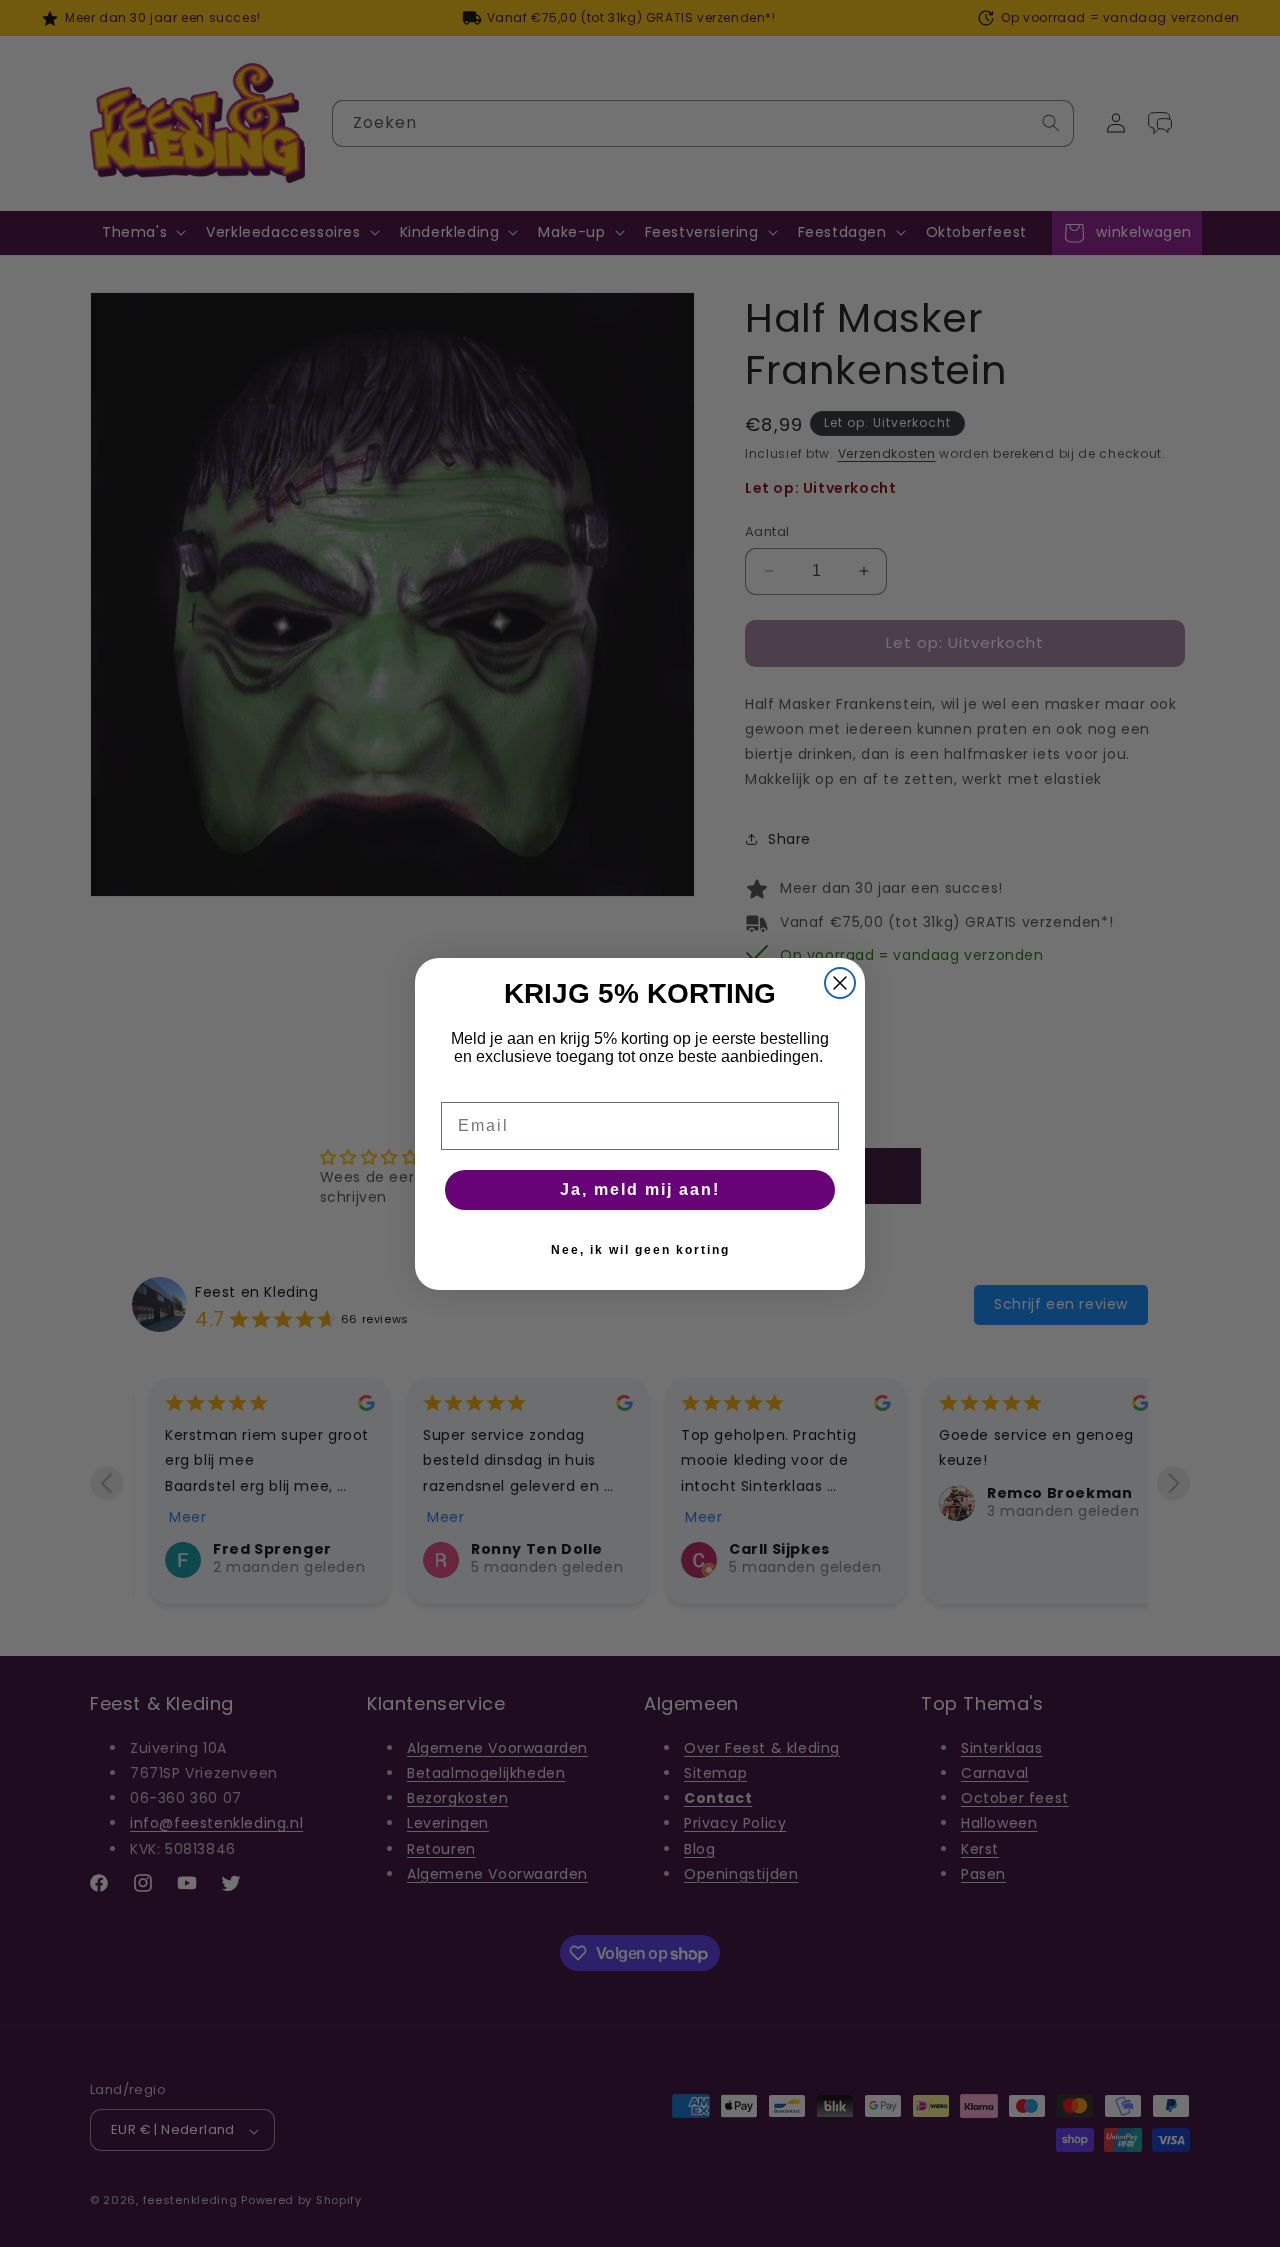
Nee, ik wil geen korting (640, 1250)
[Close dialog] (840, 983)
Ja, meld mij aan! (640, 1189)
